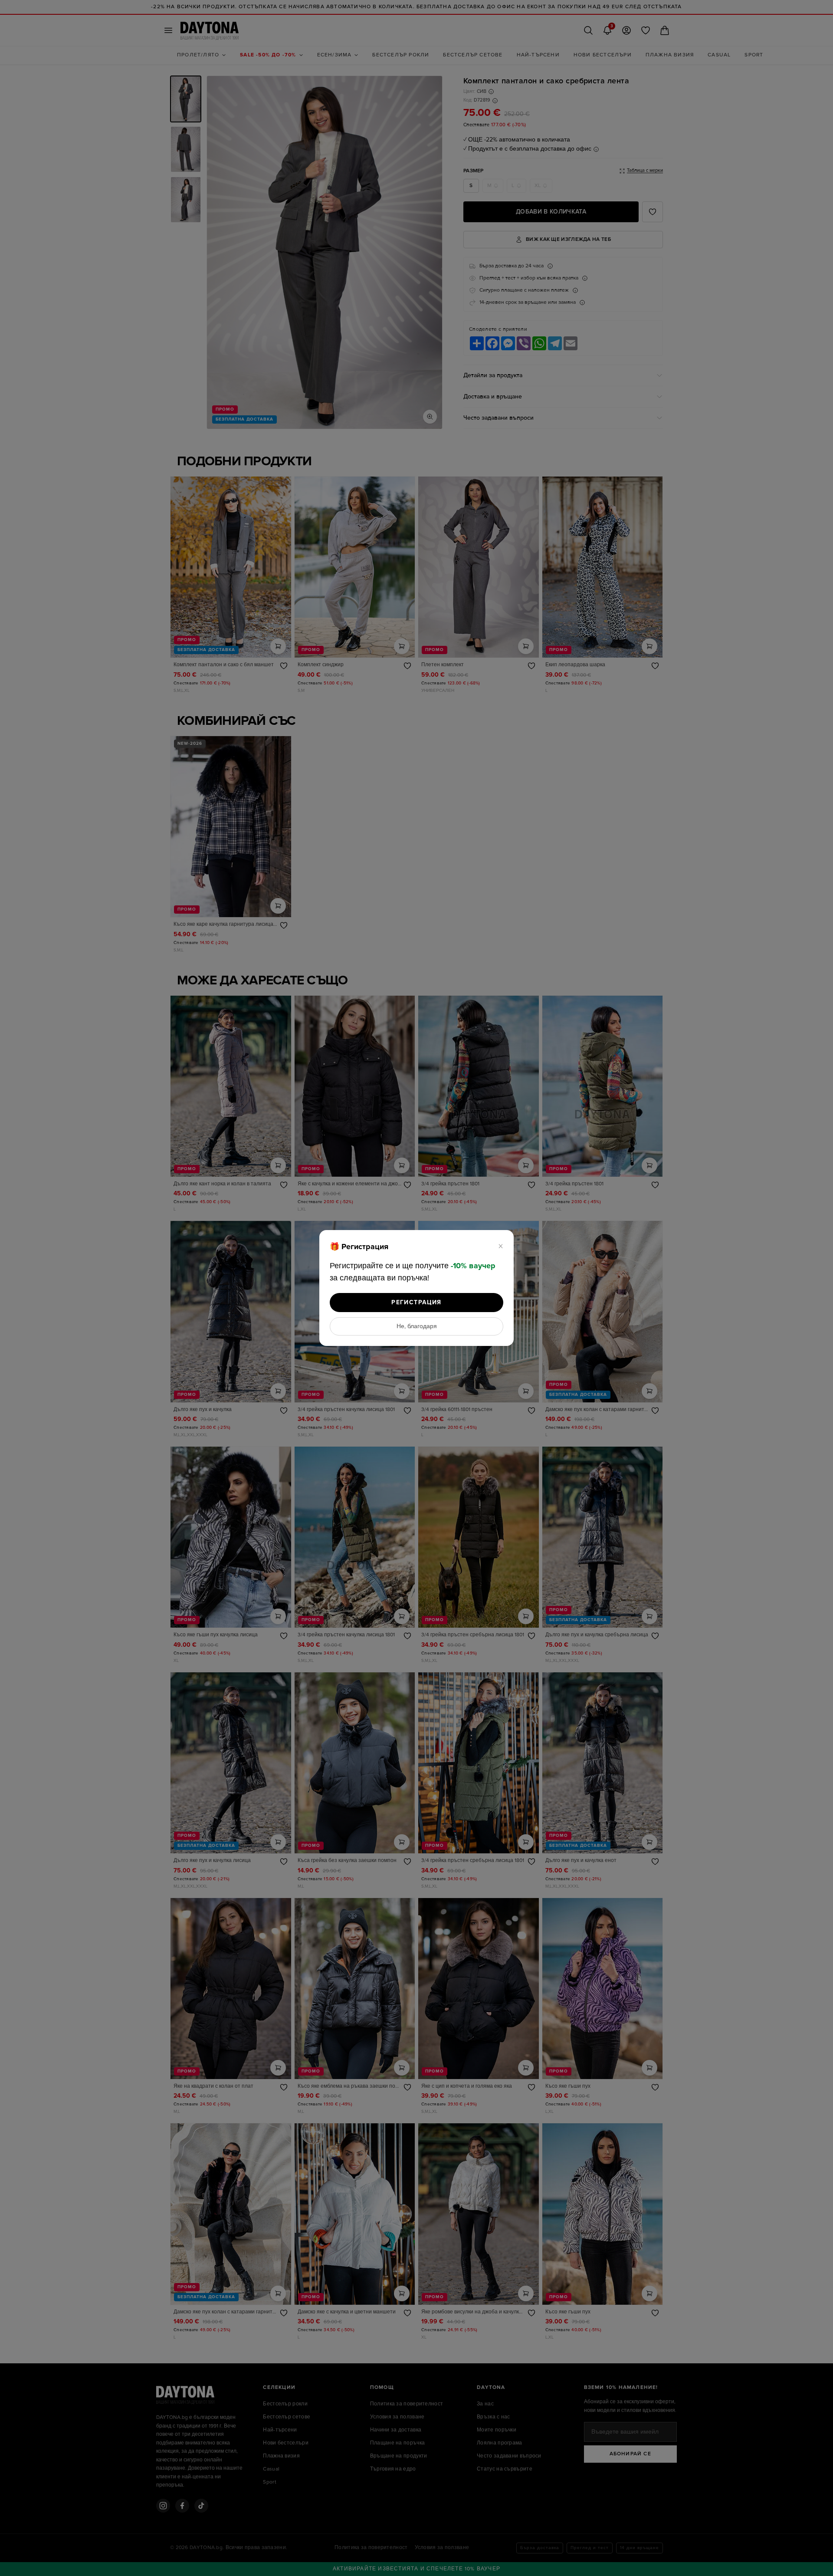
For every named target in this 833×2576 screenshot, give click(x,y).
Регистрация (416, 1302)
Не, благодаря (417, 1326)
